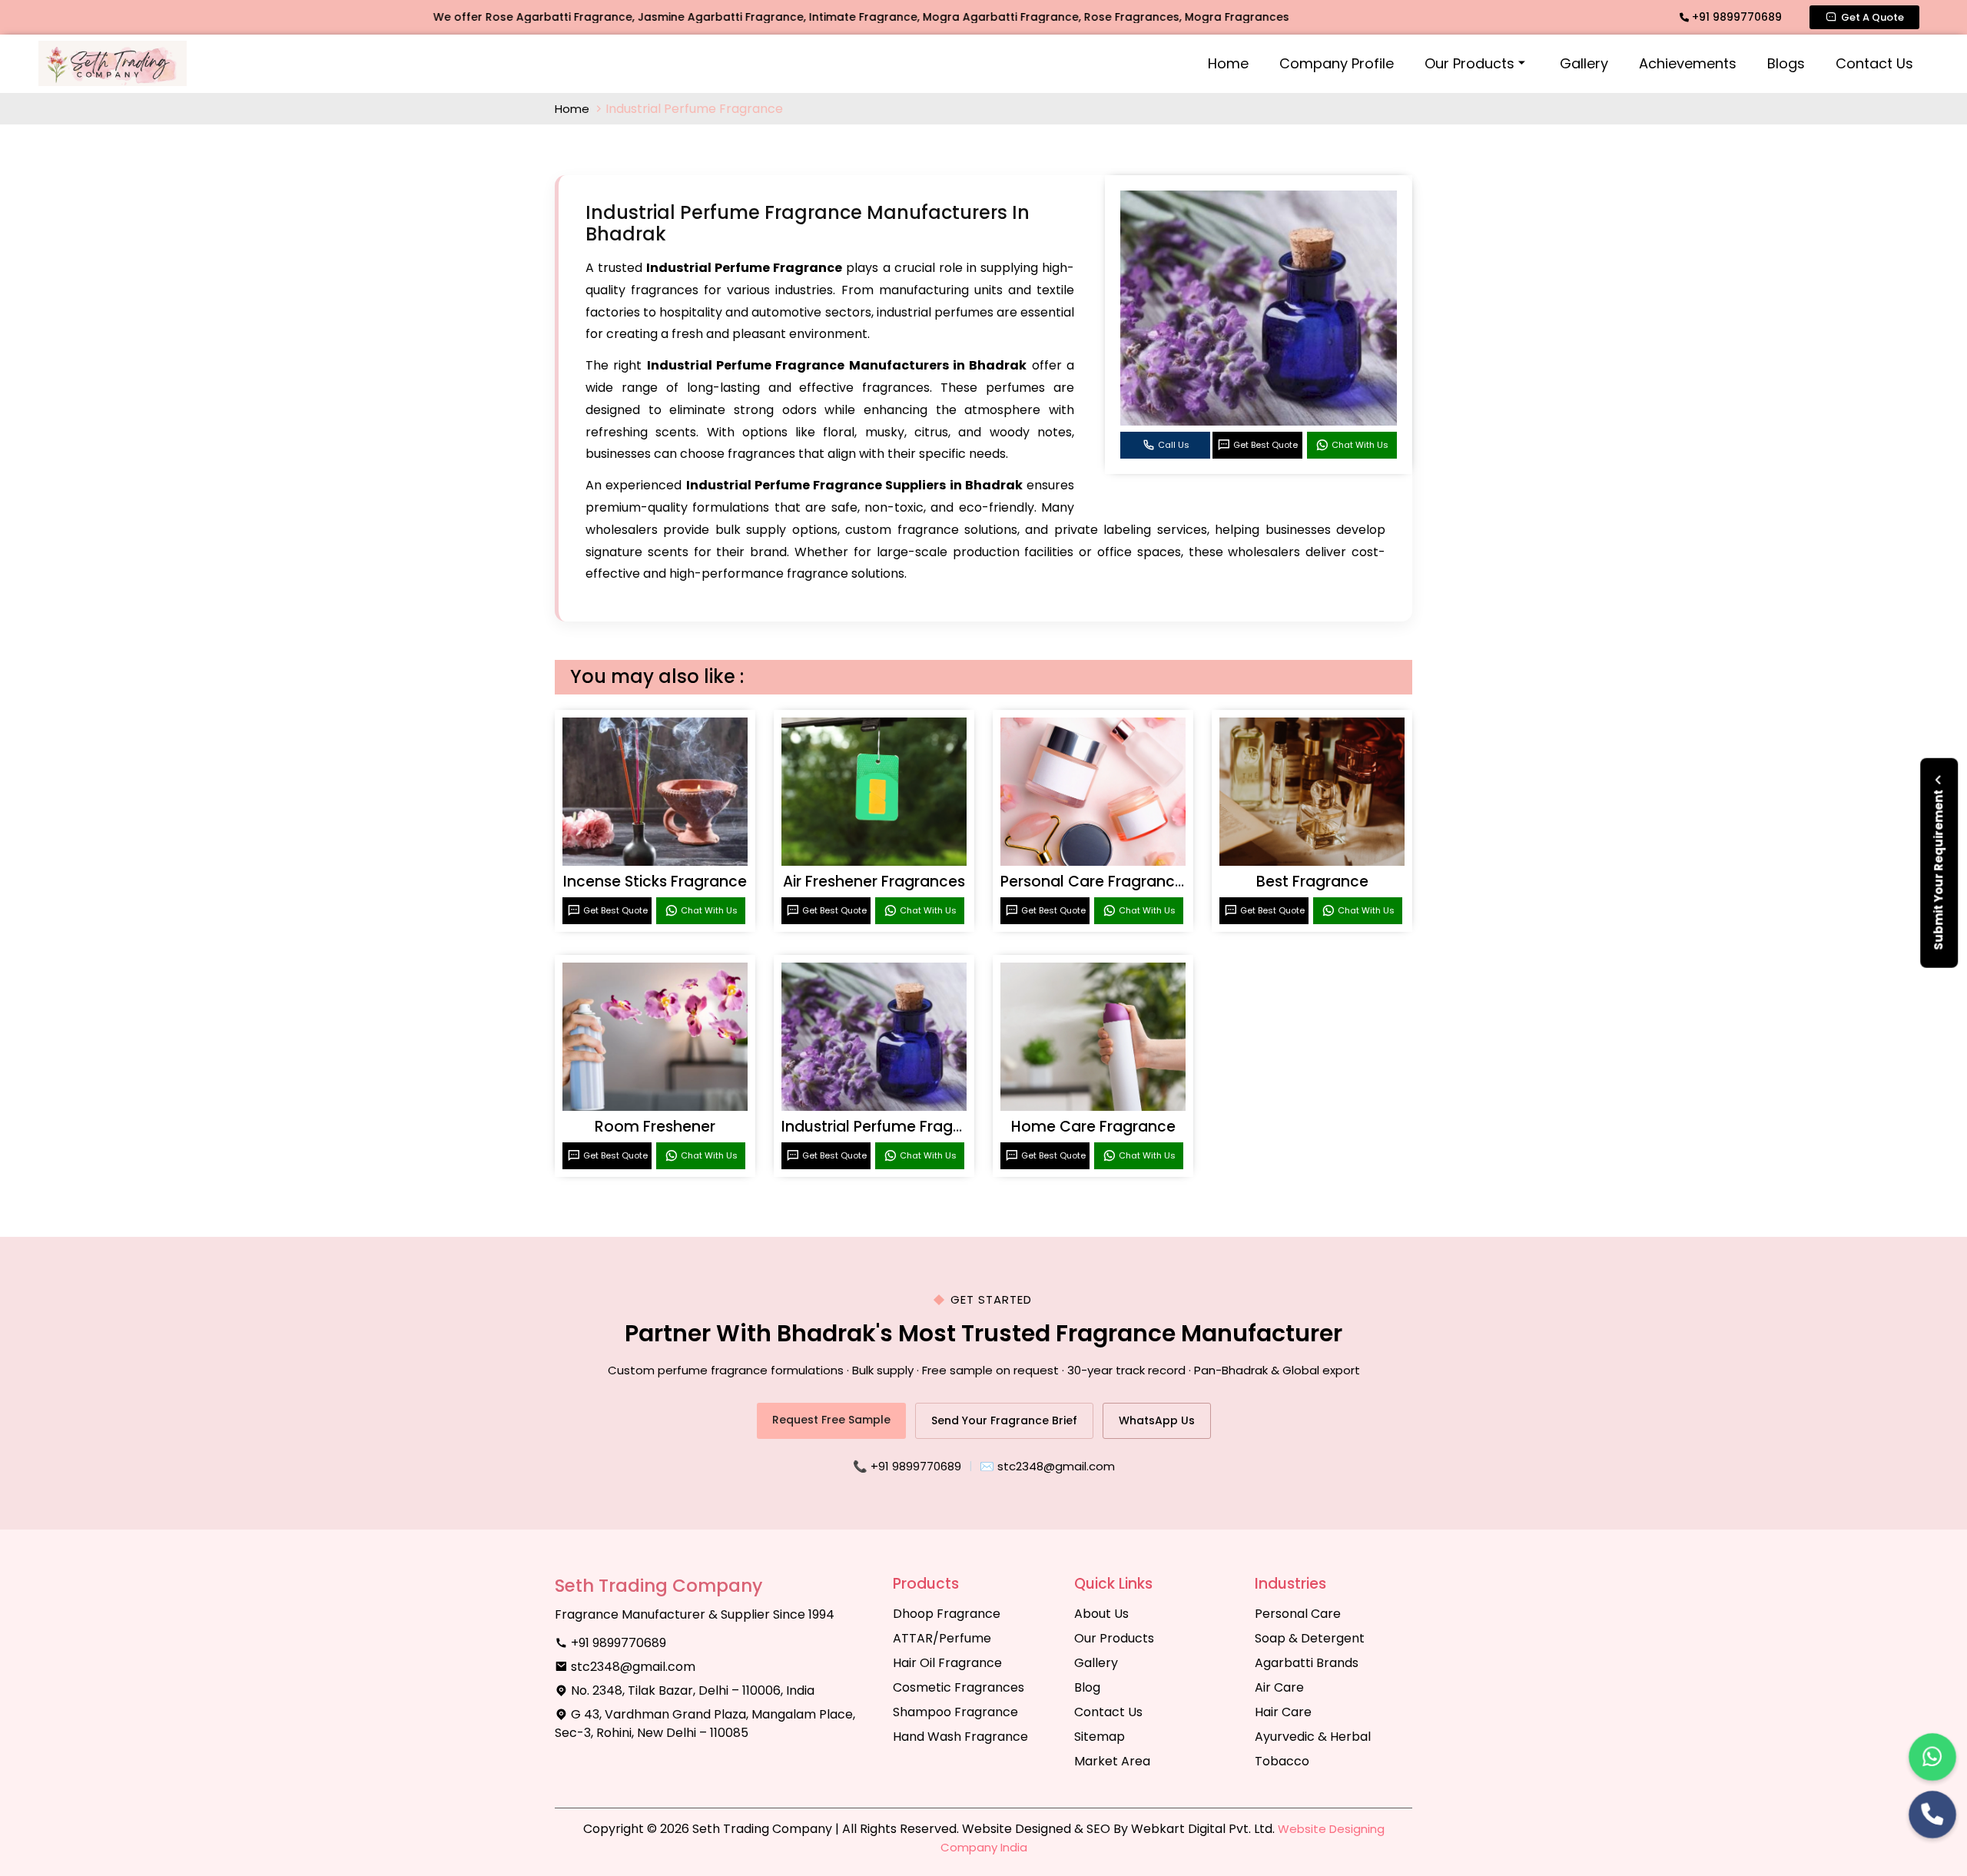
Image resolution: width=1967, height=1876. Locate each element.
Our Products (1469, 63)
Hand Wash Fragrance (960, 1737)
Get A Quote (1872, 17)
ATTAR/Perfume (942, 1638)
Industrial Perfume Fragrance (889, 1127)
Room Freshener (655, 1127)
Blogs (1786, 63)
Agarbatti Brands (1307, 1663)
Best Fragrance (1312, 882)
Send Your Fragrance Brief (1004, 1420)
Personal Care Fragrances (1096, 882)
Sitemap (1100, 1737)
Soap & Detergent (1310, 1638)
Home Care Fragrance (1093, 1127)
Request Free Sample (831, 1420)
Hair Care (1283, 1712)
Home (1228, 63)
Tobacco (1282, 1761)
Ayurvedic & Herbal (1313, 1737)
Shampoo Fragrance (955, 1712)
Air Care (1279, 1687)
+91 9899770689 (1735, 17)
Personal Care (1298, 1614)
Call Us (1174, 445)
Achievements (1688, 63)
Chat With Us (1360, 445)
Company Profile (1337, 63)
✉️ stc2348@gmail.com (1047, 1466)
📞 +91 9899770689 (907, 1466)
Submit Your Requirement (1938, 869)
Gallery (1584, 63)
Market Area (1112, 1761)
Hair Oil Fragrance (947, 1663)
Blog (1087, 1687)
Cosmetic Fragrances (959, 1687)
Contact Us (1874, 63)
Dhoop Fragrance (947, 1614)
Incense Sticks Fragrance (655, 882)
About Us (1101, 1614)
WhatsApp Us (1157, 1420)
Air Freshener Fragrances (874, 882)
